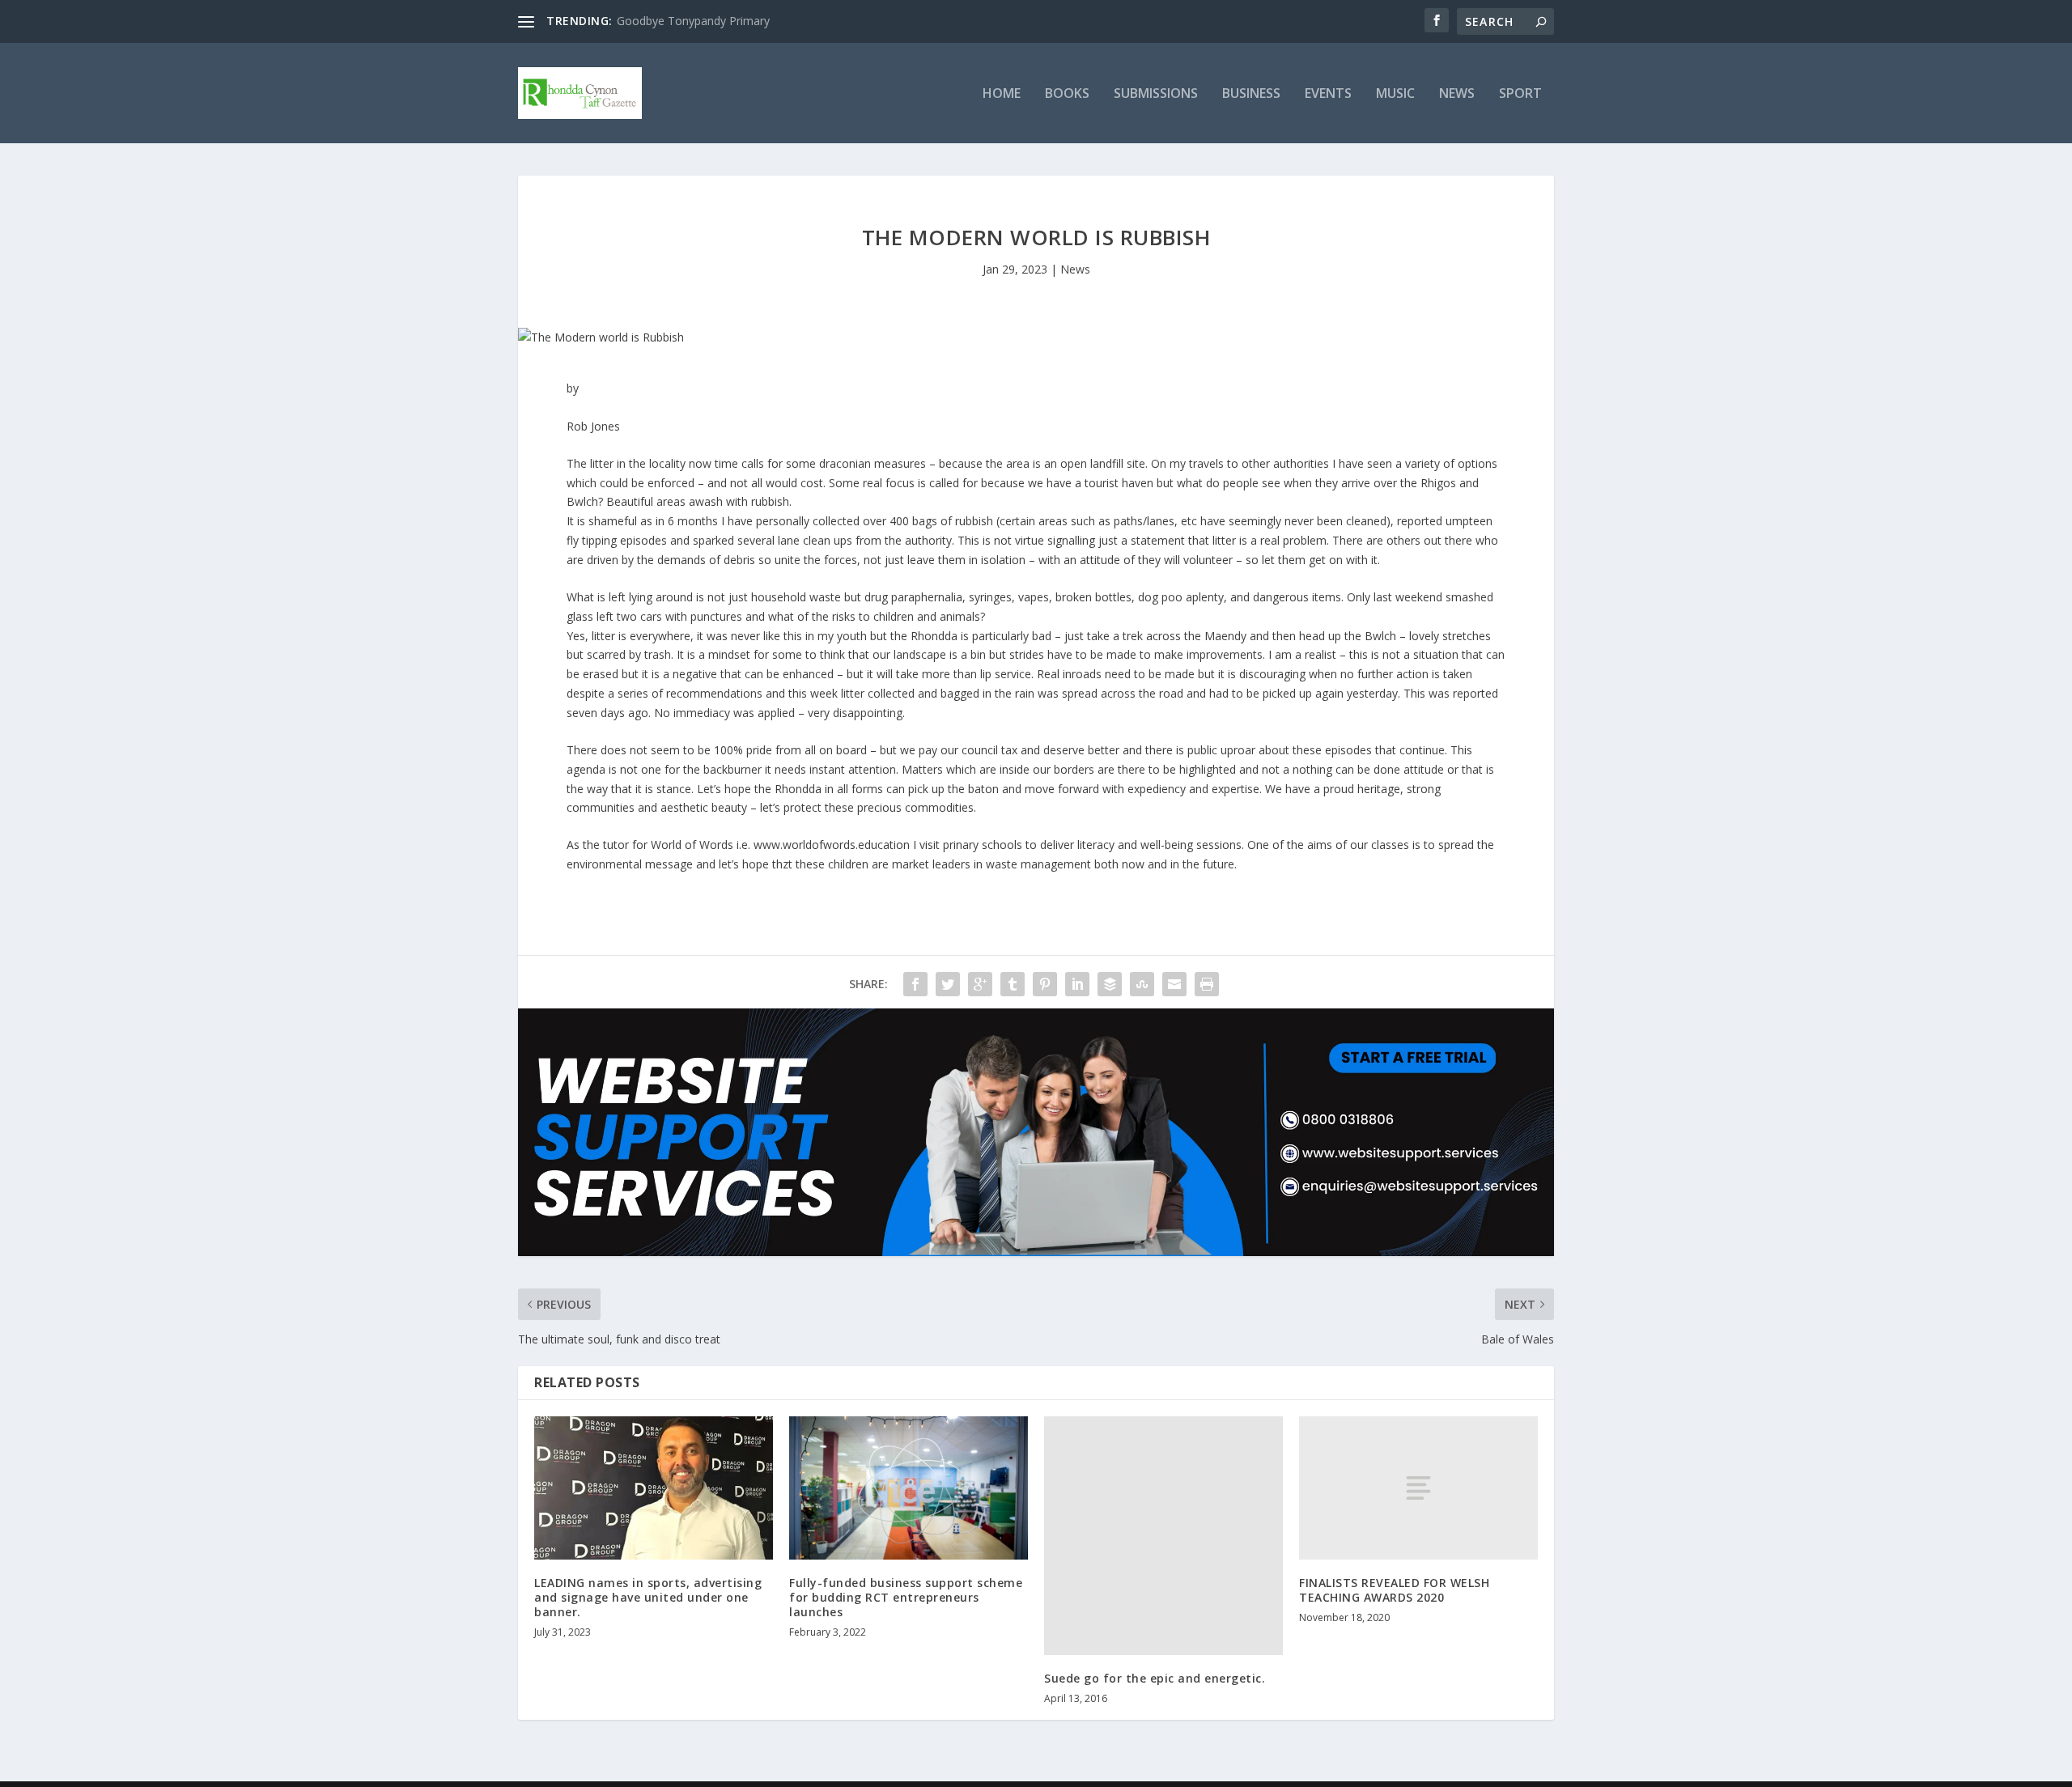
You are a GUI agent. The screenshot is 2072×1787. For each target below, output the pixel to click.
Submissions (1156, 94)
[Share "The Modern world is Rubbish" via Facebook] (915, 984)
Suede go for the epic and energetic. (1155, 1678)
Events (1328, 94)
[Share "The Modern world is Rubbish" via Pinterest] (1045, 984)
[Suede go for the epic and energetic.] (1163, 1536)
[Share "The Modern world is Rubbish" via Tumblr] (1013, 984)
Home (1002, 94)
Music (1395, 94)
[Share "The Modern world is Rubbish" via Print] (1207, 984)
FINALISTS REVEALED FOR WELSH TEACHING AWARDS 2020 (1394, 1590)
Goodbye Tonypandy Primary (693, 21)
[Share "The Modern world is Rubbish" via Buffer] (1110, 984)
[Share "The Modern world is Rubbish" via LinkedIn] (1077, 984)
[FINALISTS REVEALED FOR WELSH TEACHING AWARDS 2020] (1418, 1488)
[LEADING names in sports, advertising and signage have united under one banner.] (654, 1488)
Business (1251, 94)
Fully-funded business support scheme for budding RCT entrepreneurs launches (906, 1597)
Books (1067, 94)
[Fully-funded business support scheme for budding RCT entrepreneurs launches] (909, 1488)
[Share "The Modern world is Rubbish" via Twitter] (948, 984)
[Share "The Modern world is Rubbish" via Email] (1174, 984)
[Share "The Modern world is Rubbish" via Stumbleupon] (1142, 984)
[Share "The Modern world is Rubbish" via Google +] (980, 984)
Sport (1520, 94)
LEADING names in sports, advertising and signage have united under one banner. (648, 1597)
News (1457, 94)
